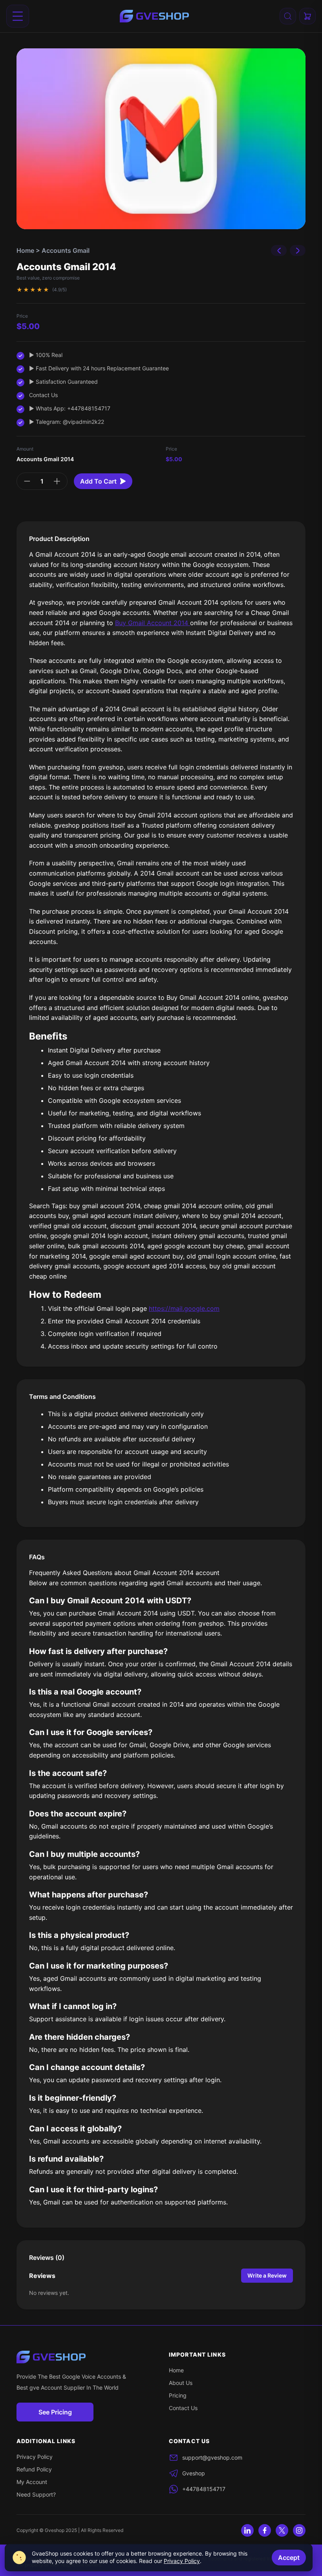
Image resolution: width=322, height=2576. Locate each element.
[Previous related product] (279, 250)
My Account (32, 2482)
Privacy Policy (35, 2457)
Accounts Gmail (66, 250)
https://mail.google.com (184, 1308)
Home (25, 250)
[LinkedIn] (247, 2530)
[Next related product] (298, 250)
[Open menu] (18, 16)
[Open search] (288, 16)
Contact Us (183, 2408)
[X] (282, 2530)
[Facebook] (265, 2530)
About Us (181, 2383)
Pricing (178, 2395)
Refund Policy (34, 2469)
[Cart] (307, 16)
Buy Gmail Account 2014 (153, 623)
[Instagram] (299, 2530)
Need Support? (36, 2494)
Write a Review (267, 2275)
